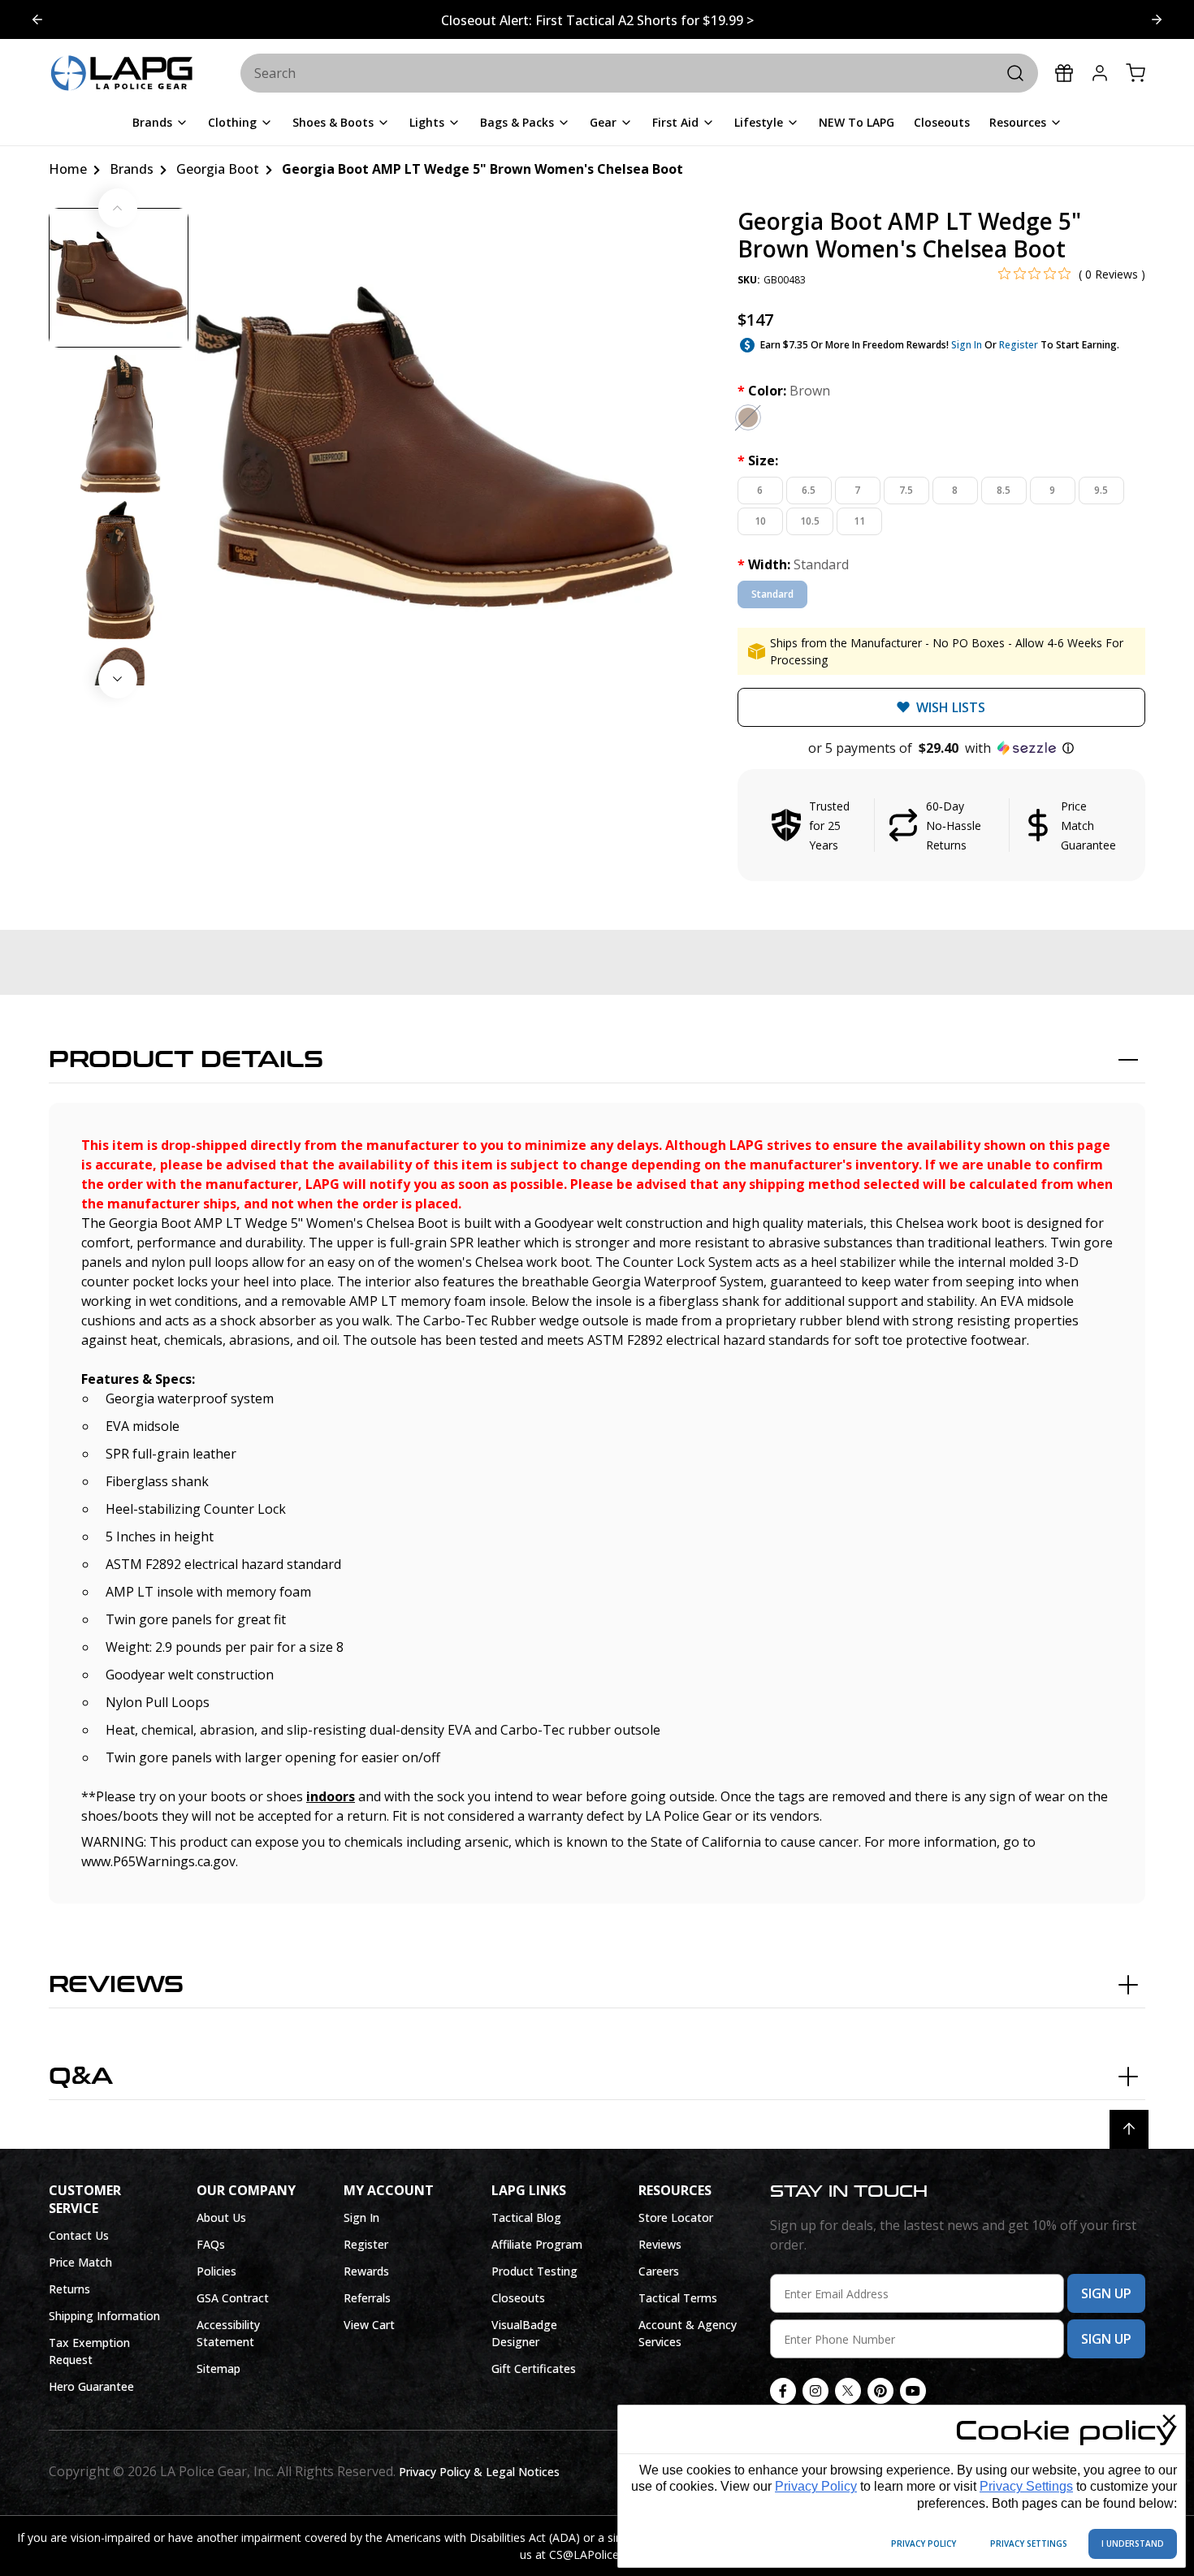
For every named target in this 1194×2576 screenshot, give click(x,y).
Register (1019, 345)
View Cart (369, 2325)
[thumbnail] (119, 278)
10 (760, 521)
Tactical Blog (526, 2217)
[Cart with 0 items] (1136, 73)
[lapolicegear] (122, 74)
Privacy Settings (1026, 2486)
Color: (784, 391)
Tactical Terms (678, 2298)
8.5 (1004, 490)
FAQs (211, 2244)
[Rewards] (1064, 73)
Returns (69, 2289)
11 (859, 521)
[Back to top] (1129, 2129)
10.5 (810, 521)
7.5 (906, 490)
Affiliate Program (537, 2244)
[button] (941, 748)
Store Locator (676, 2217)
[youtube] (913, 2391)
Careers (659, 2271)
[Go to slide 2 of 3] (37, 19)
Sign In (967, 345)
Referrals (367, 2298)
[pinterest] (880, 2391)
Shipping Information (104, 2316)
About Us (221, 2217)
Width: (793, 564)
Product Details (186, 1060)
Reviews (116, 1985)
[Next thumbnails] (118, 679)
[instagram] (815, 2391)
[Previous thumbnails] (118, 208)
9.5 (1101, 490)
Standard (772, 594)
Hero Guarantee (91, 2386)
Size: (758, 460)
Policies (216, 2271)
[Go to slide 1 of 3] (1157, 19)
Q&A (81, 2077)
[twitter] (848, 2391)
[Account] (1100, 73)
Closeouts (518, 2298)
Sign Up (1106, 2293)
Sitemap (218, 2369)
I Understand (1133, 2544)
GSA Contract (233, 2298)
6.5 (809, 490)
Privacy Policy (816, 2486)
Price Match (80, 2262)
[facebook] (783, 2391)
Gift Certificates (534, 2369)
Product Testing (534, 2271)
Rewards (366, 2271)
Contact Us (79, 2235)
